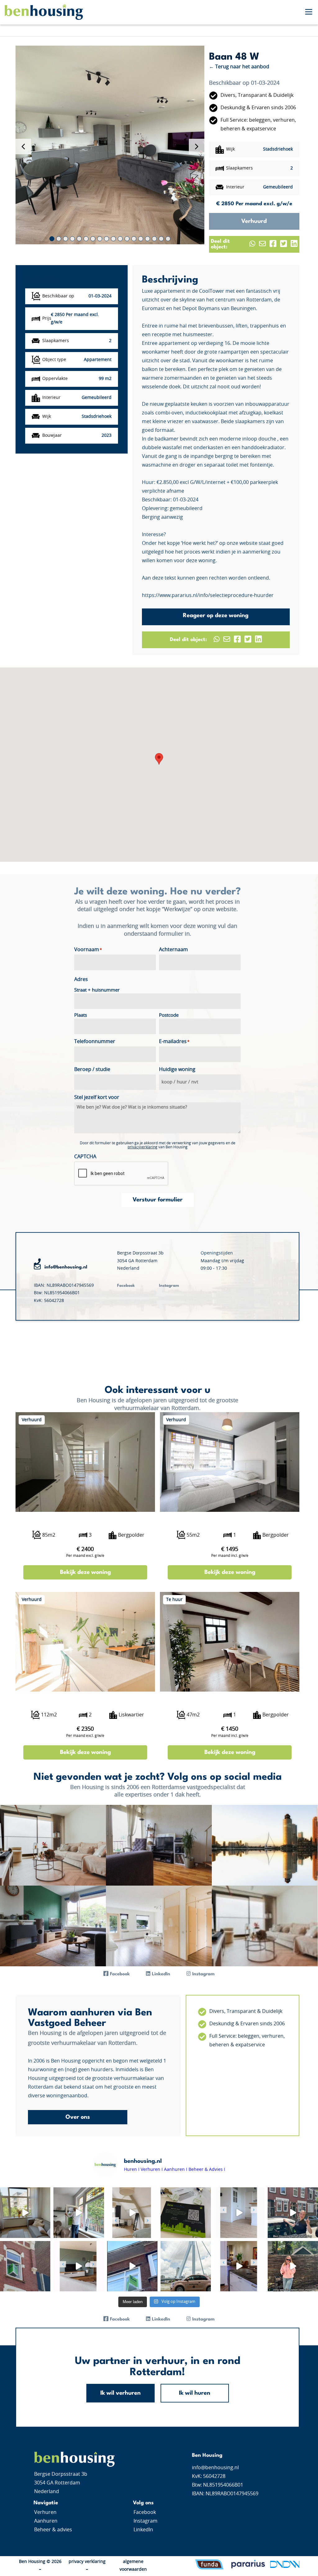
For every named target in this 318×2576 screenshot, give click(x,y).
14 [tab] (141, 239)
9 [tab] (107, 239)
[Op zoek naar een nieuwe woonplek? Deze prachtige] (79, 2212)
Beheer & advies (53, 2530)
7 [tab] (93, 239)
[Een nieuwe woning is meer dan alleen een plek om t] (186, 2266)
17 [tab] (161, 239)
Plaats (81, 1015)
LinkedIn (143, 2530)
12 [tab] (127, 239)
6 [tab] (86, 239)
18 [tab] (168, 239)
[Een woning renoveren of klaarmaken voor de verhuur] (293, 2212)
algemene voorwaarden (133, 2566)
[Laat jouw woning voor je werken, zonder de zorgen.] (25, 2266)
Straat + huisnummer (97, 990)
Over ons (78, 2117)
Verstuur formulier (158, 1200)
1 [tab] (52, 239)
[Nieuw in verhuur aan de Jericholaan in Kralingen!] (239, 2266)
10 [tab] (113, 239)
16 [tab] (154, 239)
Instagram (145, 2521)
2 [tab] (59, 239)
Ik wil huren (195, 2393)
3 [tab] (66, 239)
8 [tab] (100, 239)
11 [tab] (120, 239)
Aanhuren (46, 2521)
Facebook (145, 2512)
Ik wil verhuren (120, 2393)
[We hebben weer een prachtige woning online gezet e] (132, 2212)
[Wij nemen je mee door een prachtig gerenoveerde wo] (25, 2212)
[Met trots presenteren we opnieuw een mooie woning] (239, 2212)
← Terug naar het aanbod (239, 67)
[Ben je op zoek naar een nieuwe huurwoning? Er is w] (79, 2266)
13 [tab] (134, 239)
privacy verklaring (87, 2562)
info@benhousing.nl (66, 1267)
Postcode (169, 1015)
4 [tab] (72, 239)
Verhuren (45, 2512)
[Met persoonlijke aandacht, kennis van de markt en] (186, 2212)
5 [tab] (79, 239)
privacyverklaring (143, 1147)
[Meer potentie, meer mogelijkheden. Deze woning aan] (293, 2266)
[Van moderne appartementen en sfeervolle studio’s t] (132, 2266)
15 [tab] (148, 239)
